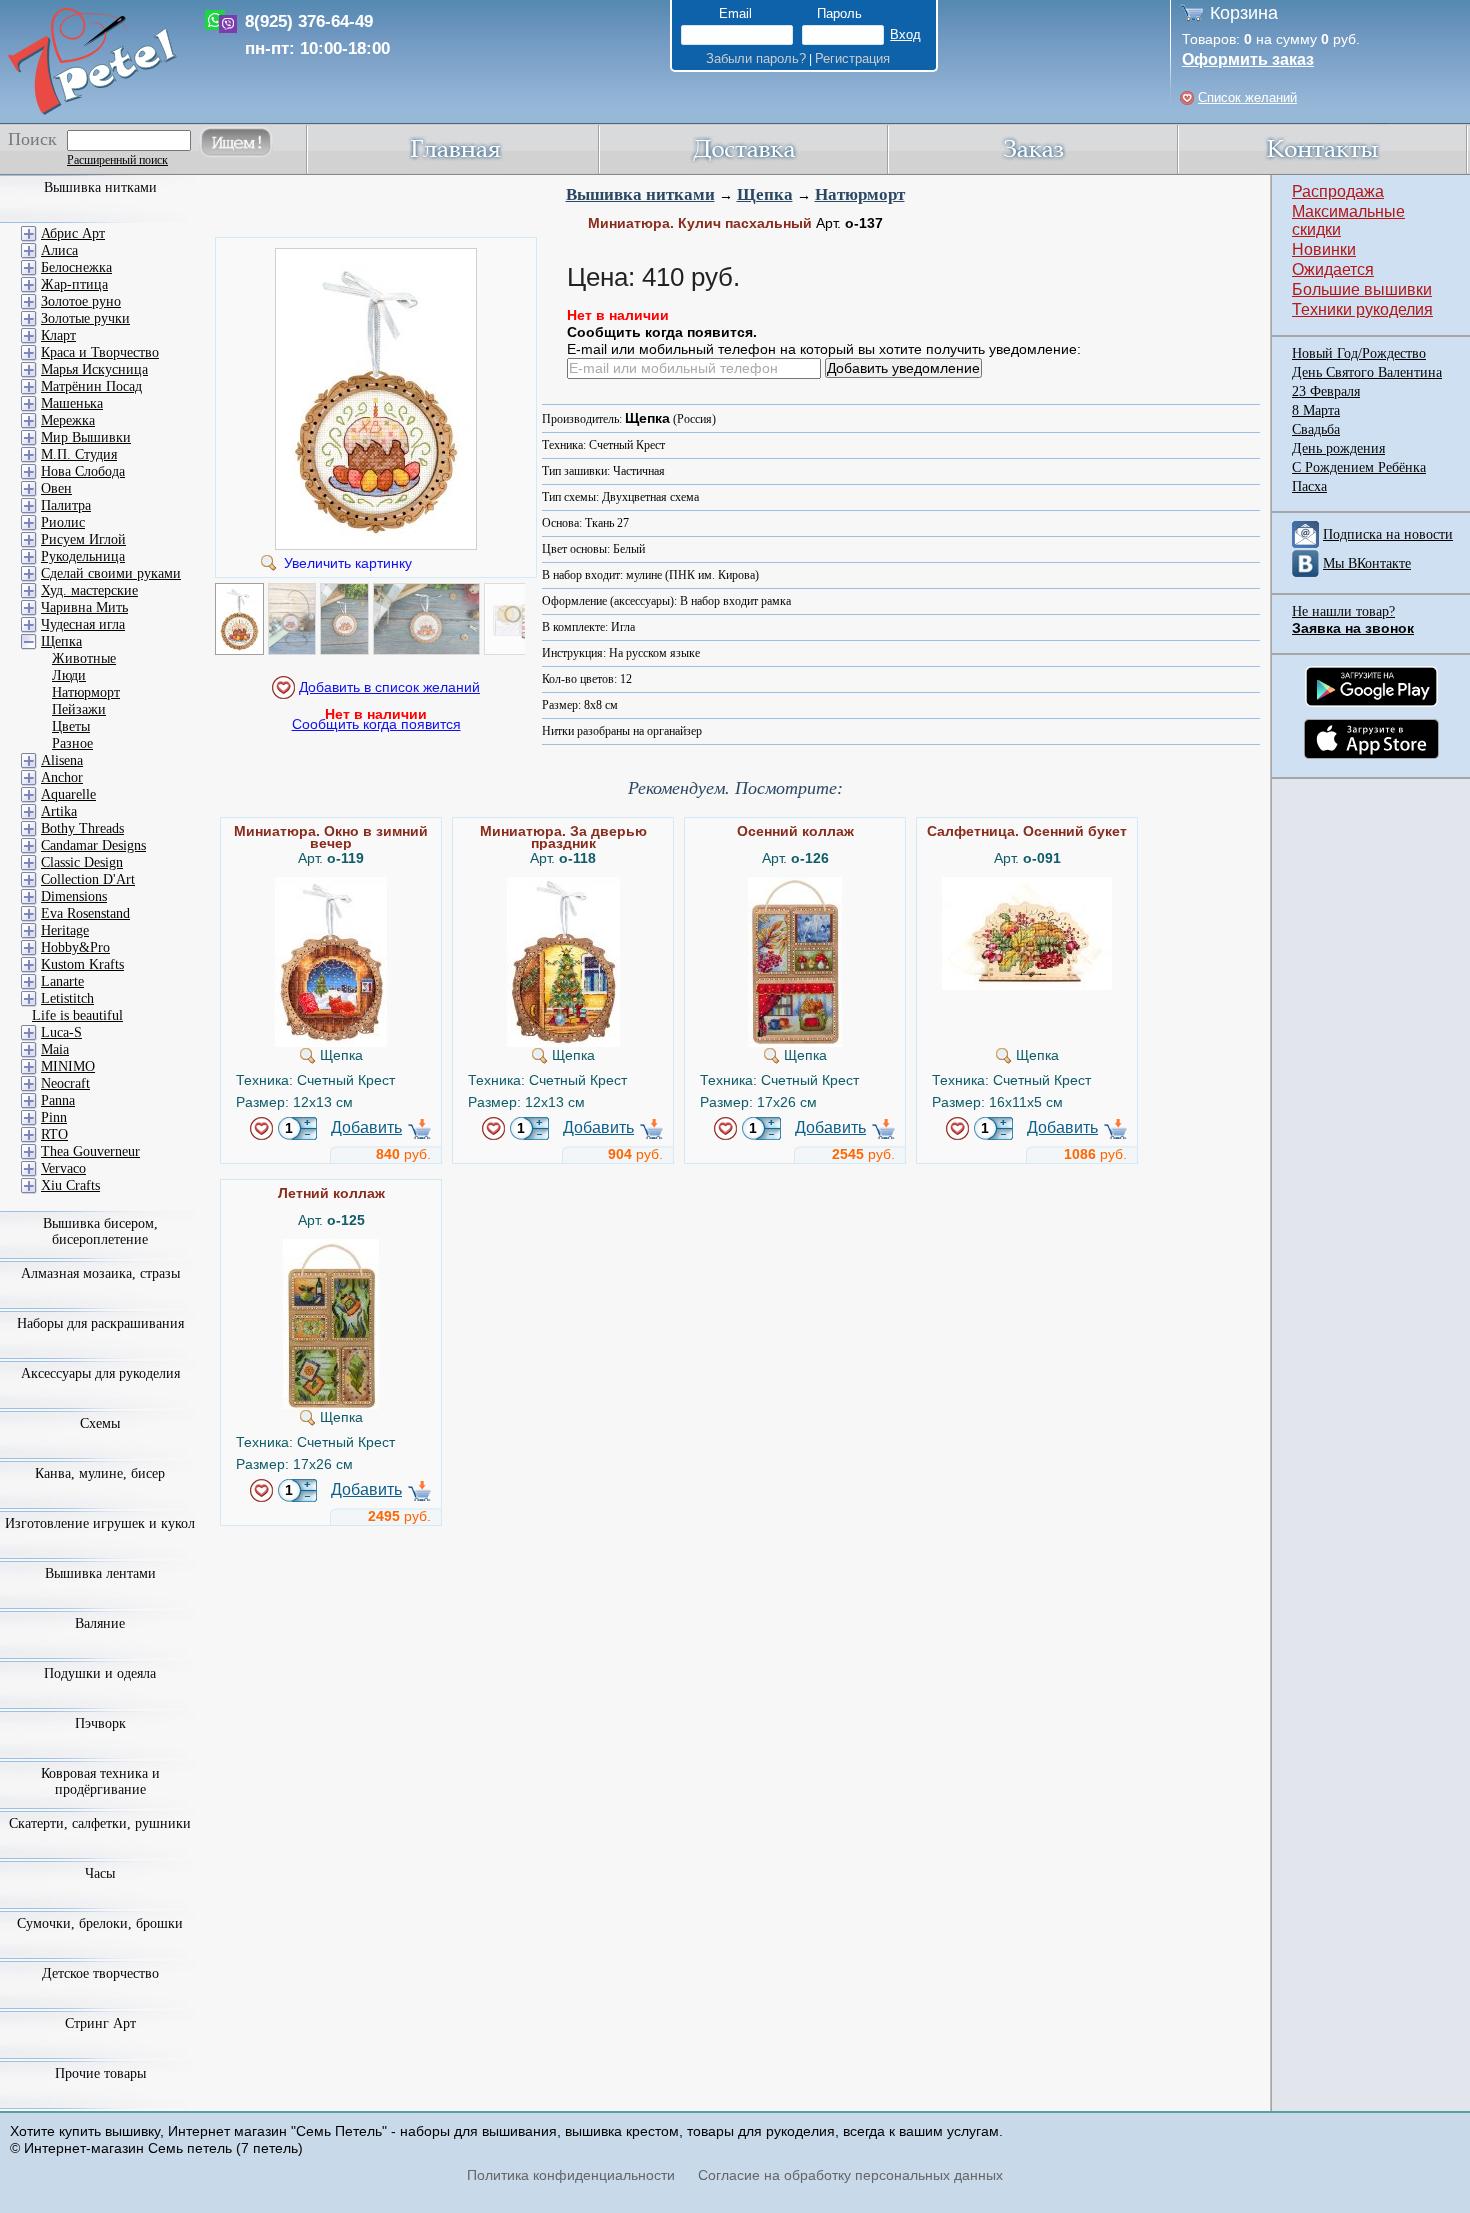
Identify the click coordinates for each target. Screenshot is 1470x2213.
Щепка (765, 194)
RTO (54, 1134)
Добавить (366, 1127)
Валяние (100, 1623)
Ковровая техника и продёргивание (100, 1781)
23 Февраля (1326, 391)
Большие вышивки (1362, 289)
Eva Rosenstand (85, 913)
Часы (100, 1873)
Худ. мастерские (89, 590)
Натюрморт (860, 194)
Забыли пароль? (756, 58)
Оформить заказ (1248, 59)
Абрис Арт (73, 233)
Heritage (65, 930)
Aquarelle (68, 794)
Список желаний (1247, 97)
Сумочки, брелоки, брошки (100, 1923)
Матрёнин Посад (91, 386)
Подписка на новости (1388, 534)
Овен (56, 488)
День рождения (1338, 448)
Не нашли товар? (1343, 611)
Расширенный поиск (117, 160)
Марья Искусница (94, 369)
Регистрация (852, 58)
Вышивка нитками (640, 194)
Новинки (1324, 249)
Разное (72, 743)
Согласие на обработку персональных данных (850, 2175)
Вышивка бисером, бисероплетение (100, 1231)
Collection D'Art (88, 879)
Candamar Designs (93, 845)
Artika (59, 811)
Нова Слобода (83, 471)
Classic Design (82, 862)
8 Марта (1316, 410)
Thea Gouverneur (90, 1151)
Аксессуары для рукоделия (100, 1373)
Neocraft (65, 1083)
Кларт (58, 335)
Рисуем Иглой (83, 539)
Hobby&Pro (75, 947)
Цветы (71, 726)
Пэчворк (100, 1723)
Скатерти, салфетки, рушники (100, 1823)
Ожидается (1333, 269)
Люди (69, 675)
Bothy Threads (82, 828)
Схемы (100, 1423)
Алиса (59, 250)
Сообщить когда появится (376, 724)
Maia (55, 1049)
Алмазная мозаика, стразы (100, 1273)
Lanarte (62, 981)
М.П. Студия (79, 454)
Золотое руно (81, 301)
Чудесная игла (83, 624)
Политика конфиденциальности (571, 2175)
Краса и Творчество (100, 352)
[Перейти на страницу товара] (331, 885)
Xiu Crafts (70, 1185)
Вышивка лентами (100, 1573)
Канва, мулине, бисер (100, 1473)
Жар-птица (74, 284)
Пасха (1309, 486)
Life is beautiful (77, 1015)
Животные (84, 658)
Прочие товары (100, 2073)
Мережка (68, 420)
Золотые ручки (85, 318)
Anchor (62, 777)
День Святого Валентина (1367, 372)
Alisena (62, 760)
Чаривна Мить (84, 607)
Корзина (1244, 13)
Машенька (72, 403)
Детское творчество (100, 1973)
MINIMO (68, 1066)
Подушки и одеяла (100, 1673)
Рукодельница (83, 556)
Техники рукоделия (1362, 309)
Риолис (63, 522)
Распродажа (1338, 191)
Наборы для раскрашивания (100, 1323)
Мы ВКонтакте (1367, 563)
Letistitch (67, 998)
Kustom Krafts (82, 964)
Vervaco (63, 1168)
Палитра (66, 505)
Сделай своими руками (111, 573)
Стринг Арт (100, 2023)
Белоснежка (76, 267)
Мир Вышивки (86, 437)
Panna (58, 1100)
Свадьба (1316, 429)
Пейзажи (79, 709)
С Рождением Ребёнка (1359, 467)
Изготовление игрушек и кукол (100, 1523)
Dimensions (74, 896)
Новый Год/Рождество (1359, 353)
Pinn (54, 1117)
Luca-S (61, 1032)
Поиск (32, 139)
